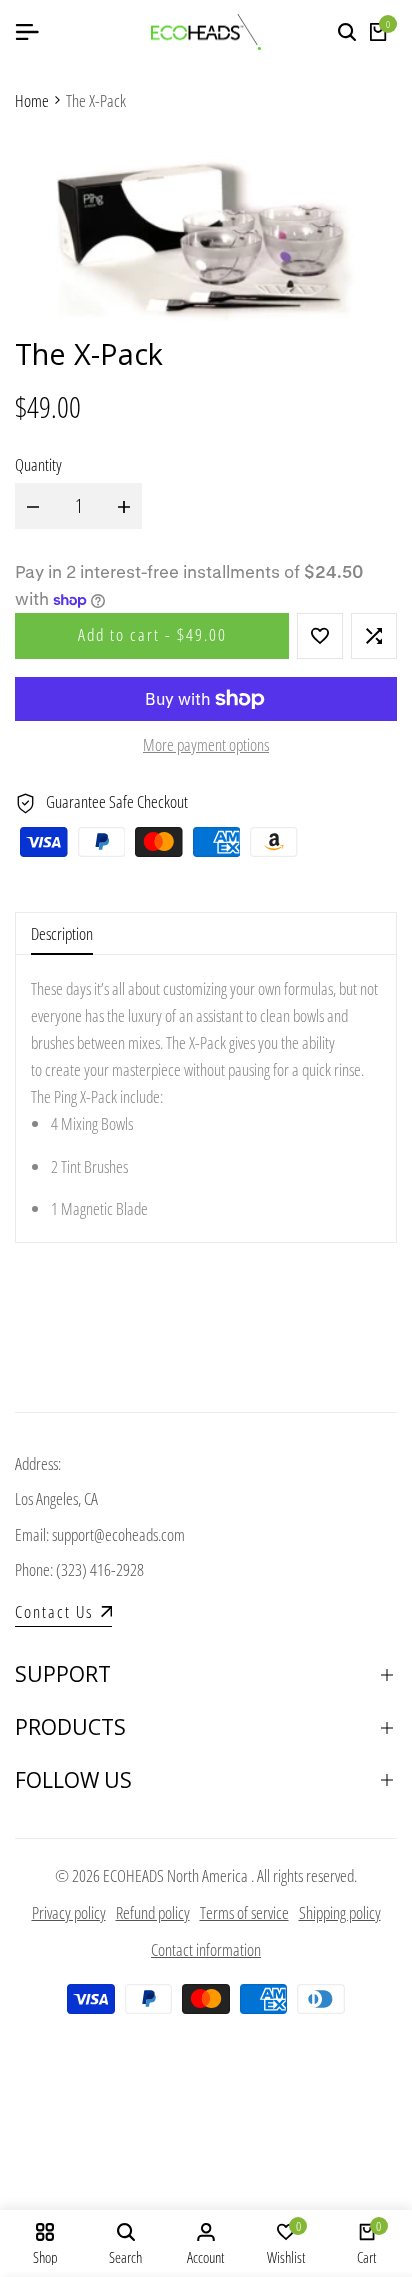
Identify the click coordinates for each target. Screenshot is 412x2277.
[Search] (347, 32)
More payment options (206, 744)
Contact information (206, 1949)
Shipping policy (340, 1912)
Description (62, 933)
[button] (320, 636)
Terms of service (244, 1912)
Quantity (38, 464)
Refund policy (153, 1912)
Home (32, 100)
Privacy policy (69, 1912)
